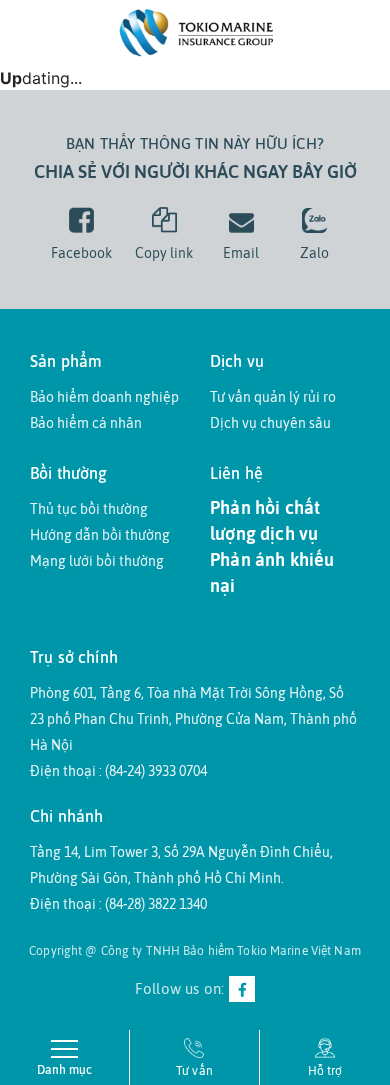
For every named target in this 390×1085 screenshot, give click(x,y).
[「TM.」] (195, 31)
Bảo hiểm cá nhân (86, 423)
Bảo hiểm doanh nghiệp (104, 397)
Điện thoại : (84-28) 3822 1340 (118, 904)
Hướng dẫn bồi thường (100, 535)
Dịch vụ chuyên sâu (270, 423)
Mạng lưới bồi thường (97, 561)
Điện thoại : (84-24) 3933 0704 (118, 771)
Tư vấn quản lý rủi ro (273, 397)
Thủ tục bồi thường (89, 509)
